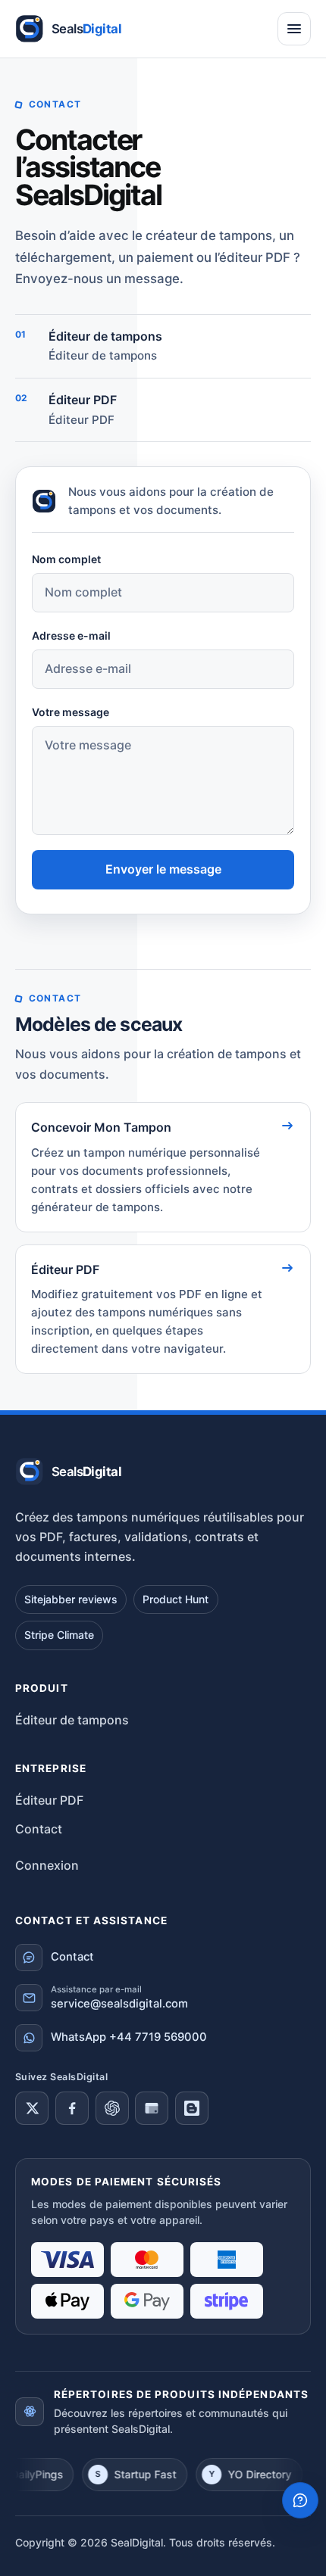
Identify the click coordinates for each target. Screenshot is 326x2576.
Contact (39, 1829)
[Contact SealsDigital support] (300, 2500)
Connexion (47, 1865)
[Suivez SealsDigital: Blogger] (192, 2108)
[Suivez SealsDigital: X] (32, 2108)
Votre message (71, 712)
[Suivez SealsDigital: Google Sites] (152, 2108)
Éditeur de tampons (103, 355)
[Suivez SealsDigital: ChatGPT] (112, 2108)
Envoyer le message (163, 869)
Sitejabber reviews (71, 1599)
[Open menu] (294, 29)
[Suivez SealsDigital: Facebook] (72, 2108)
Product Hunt (176, 1599)
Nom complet (66, 559)
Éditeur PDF (81, 420)
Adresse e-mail (71, 635)
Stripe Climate (59, 1635)
